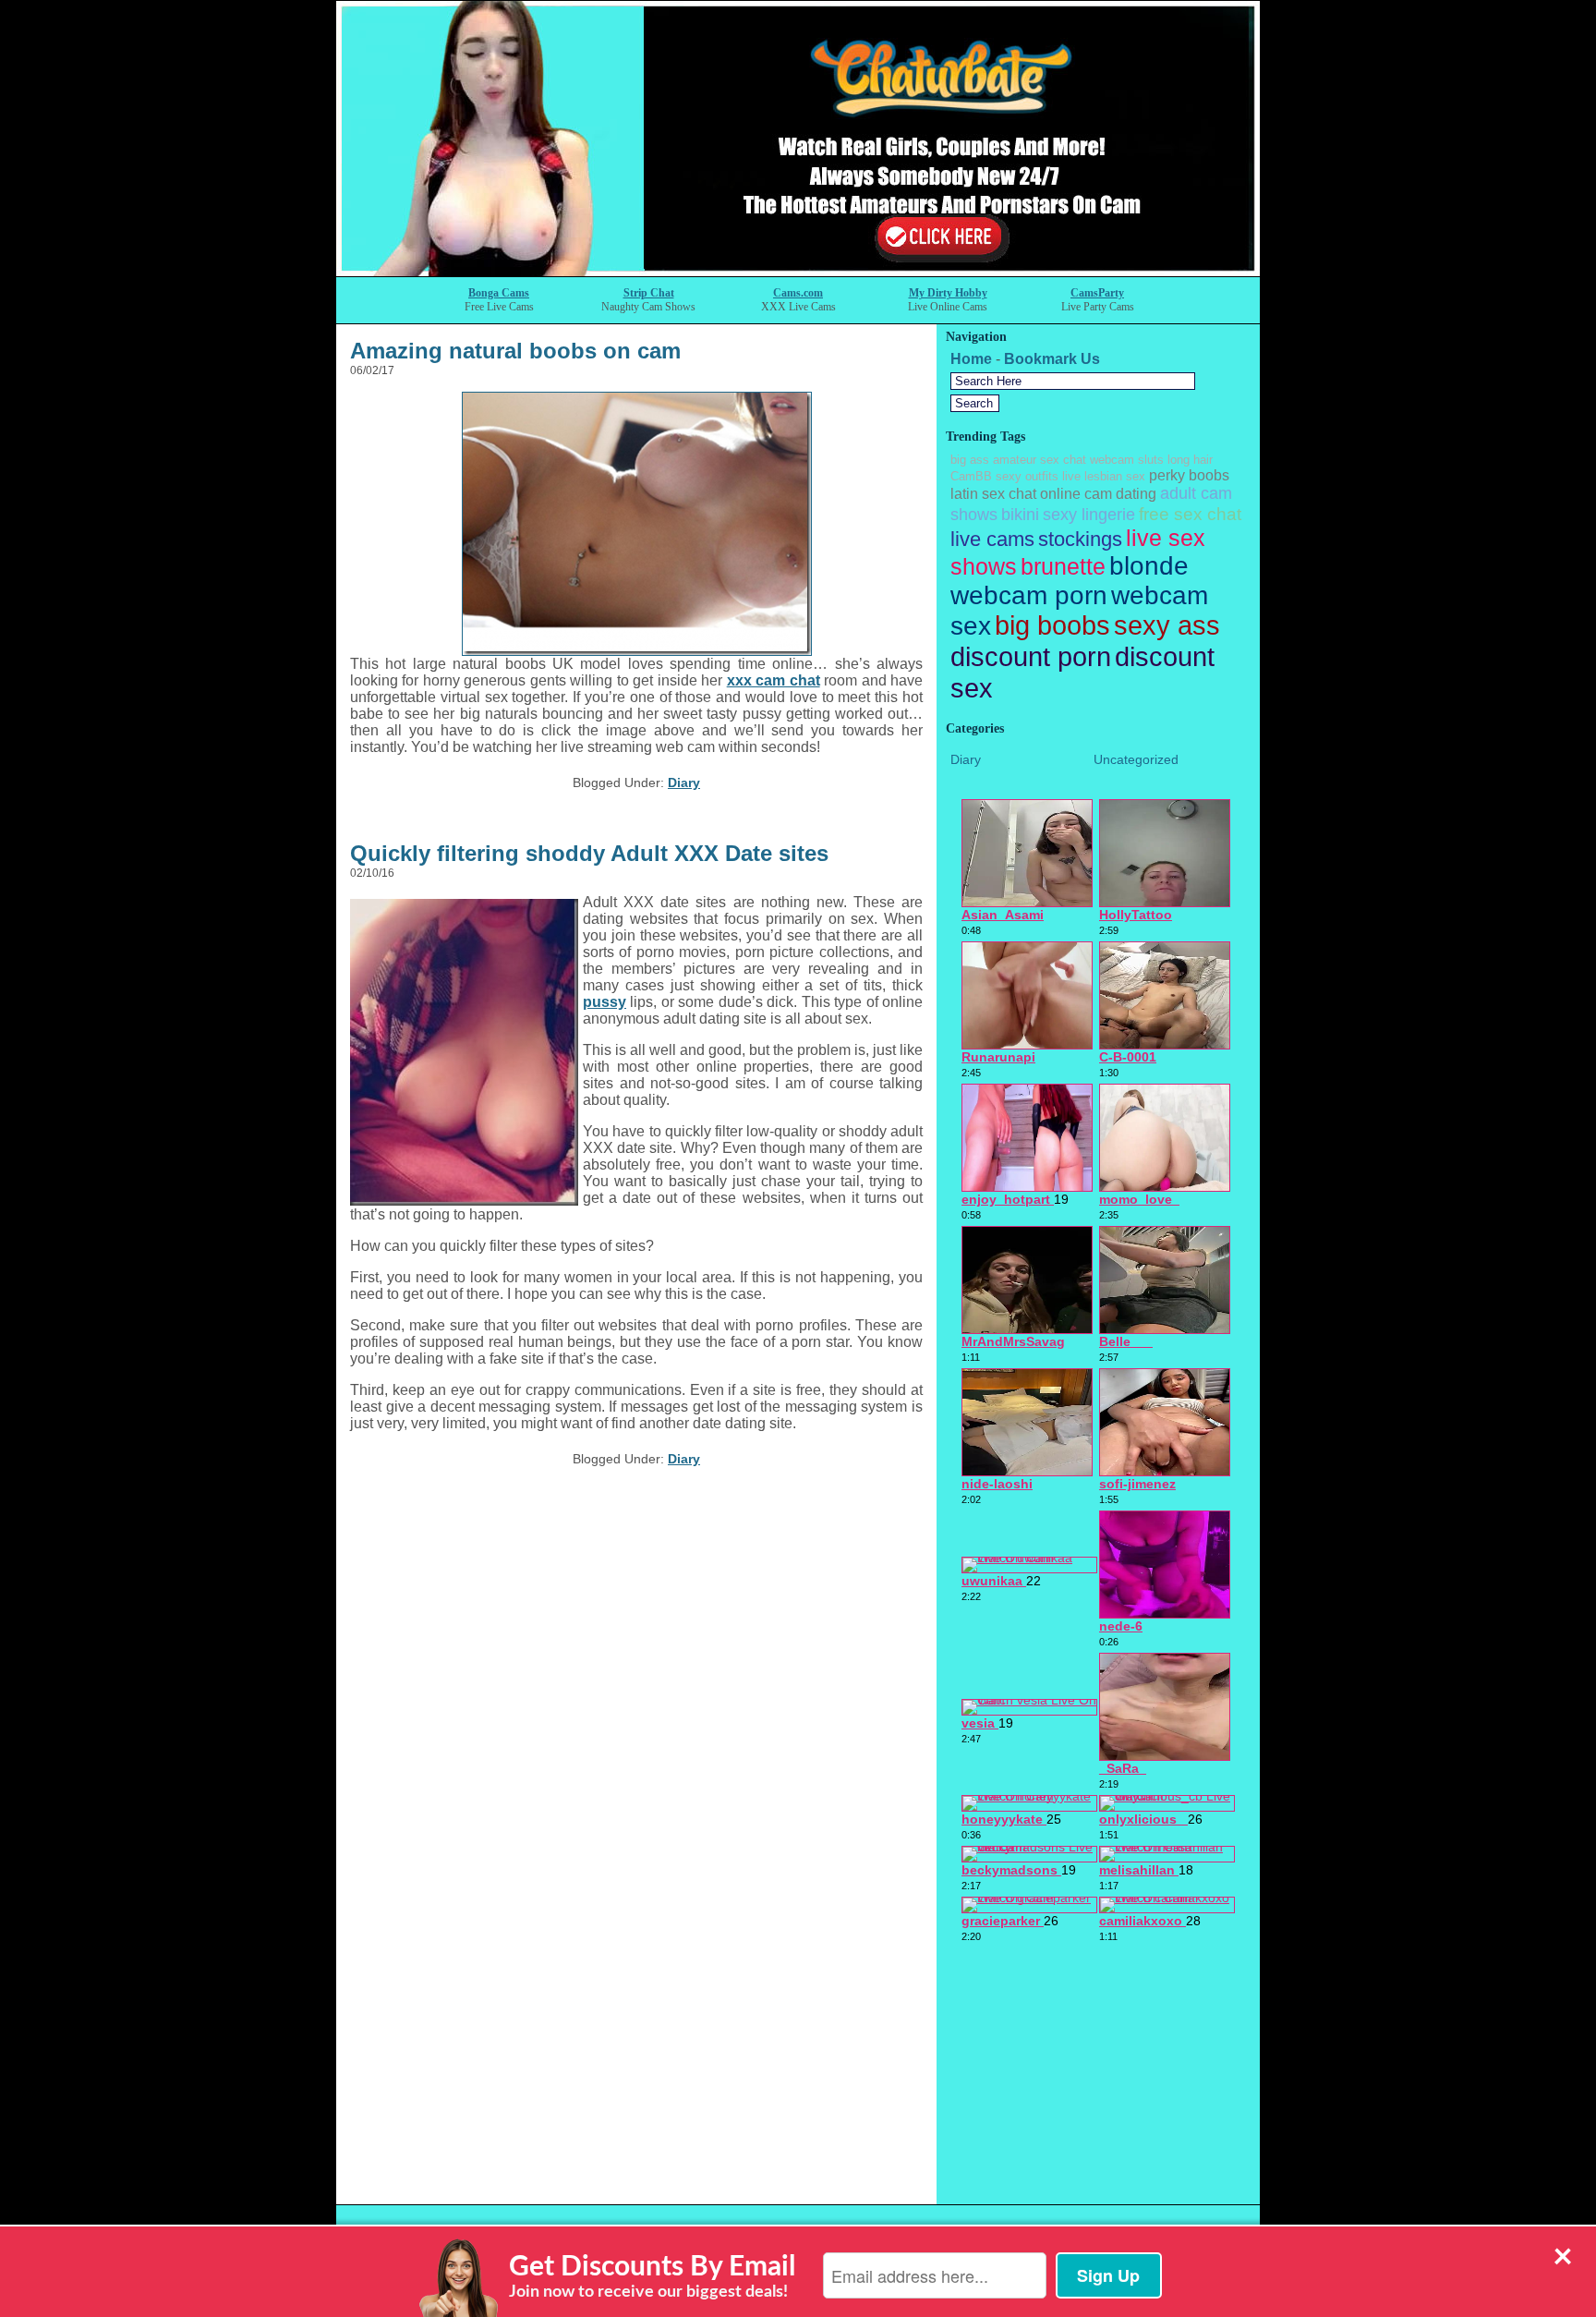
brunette (1063, 566)
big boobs (1052, 625)
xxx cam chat (774, 680)
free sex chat (1190, 514)
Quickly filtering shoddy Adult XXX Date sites (589, 853)
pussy (605, 1002)
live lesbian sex (1104, 476)
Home (971, 359)
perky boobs (1189, 475)
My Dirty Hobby (948, 293)
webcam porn (1029, 595)
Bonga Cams (499, 293)
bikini (1020, 515)
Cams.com (798, 293)
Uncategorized (1136, 759)
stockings (1080, 539)
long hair (1190, 460)
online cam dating (1098, 494)
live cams (992, 539)
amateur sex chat (1040, 460)
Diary (684, 782)
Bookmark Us (1052, 359)
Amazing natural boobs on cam (515, 351)
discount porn (1031, 656)
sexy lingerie (1089, 515)
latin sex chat (993, 494)
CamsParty (1097, 293)
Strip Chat (649, 293)
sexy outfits (1027, 476)
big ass (970, 460)
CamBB (971, 476)
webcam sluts (1127, 460)
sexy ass (1167, 625)
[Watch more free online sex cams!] (798, 271)
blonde (1149, 566)
